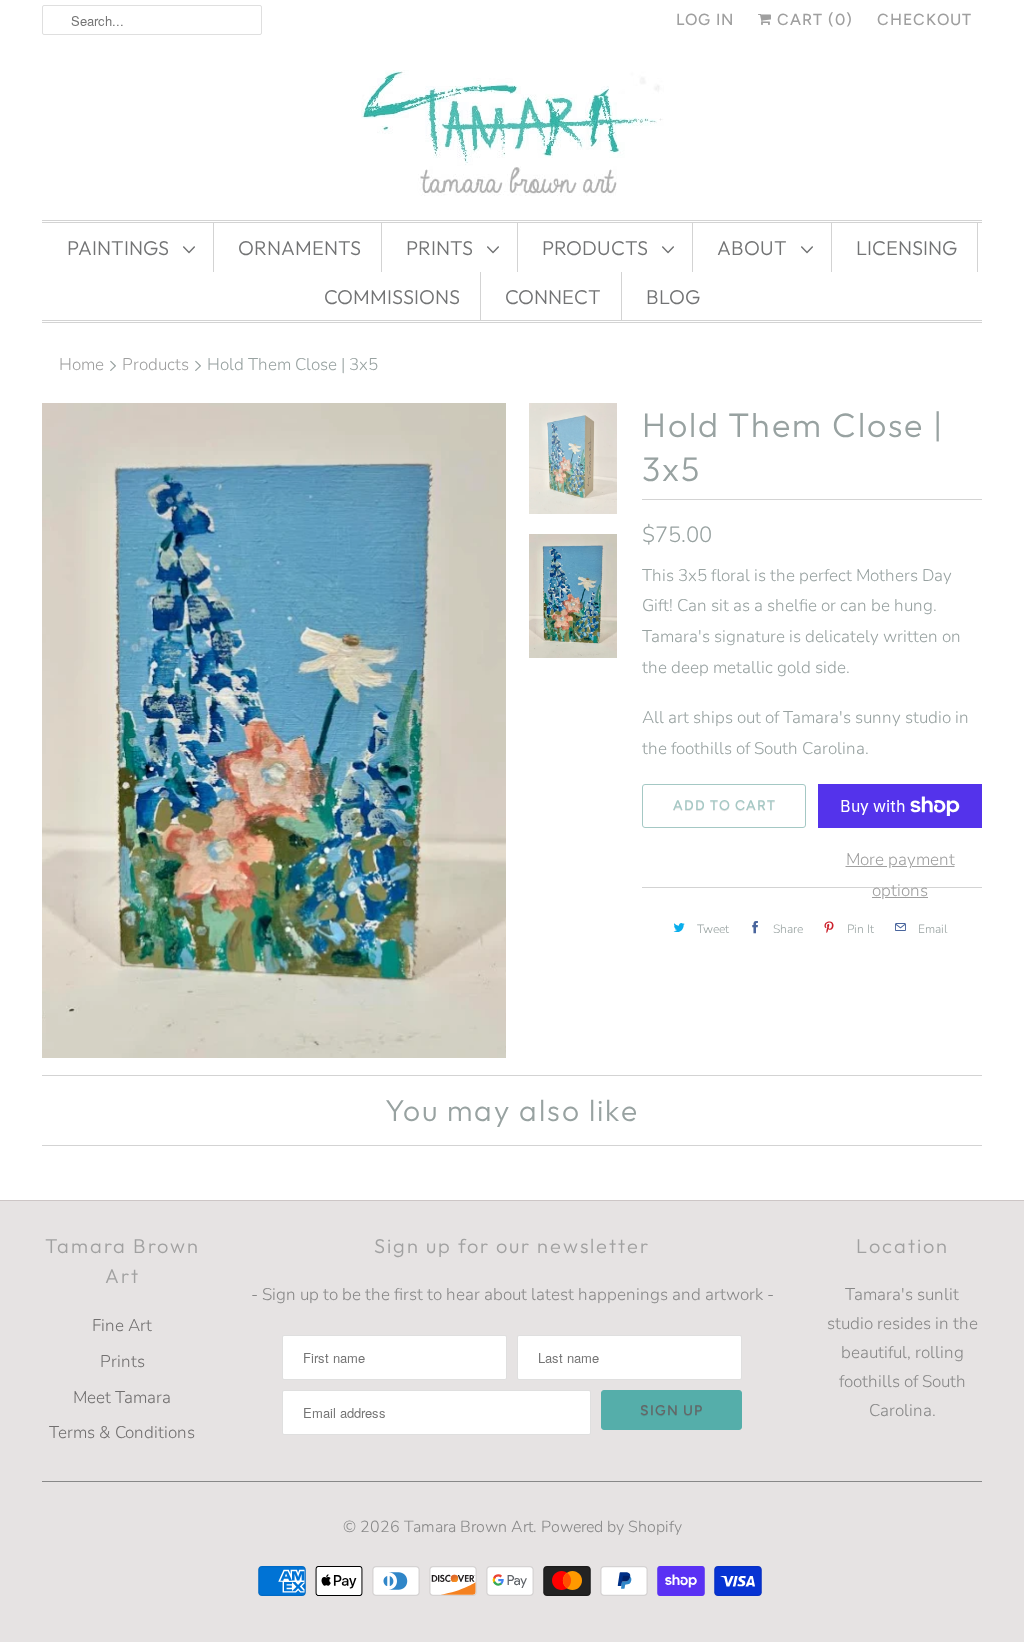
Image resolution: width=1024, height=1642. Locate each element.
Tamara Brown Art (468, 1527)
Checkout (924, 19)
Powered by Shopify (611, 1527)
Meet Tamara (122, 1397)
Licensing (906, 247)
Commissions (392, 296)
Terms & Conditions (122, 1432)
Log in (705, 19)
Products (597, 247)
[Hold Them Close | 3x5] (274, 731)
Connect (553, 296)
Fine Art (122, 1325)
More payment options (900, 875)
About (754, 247)
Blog (673, 296)
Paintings (120, 247)
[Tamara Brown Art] (512, 135)
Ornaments (299, 247)
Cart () (812, 19)
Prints (441, 247)
